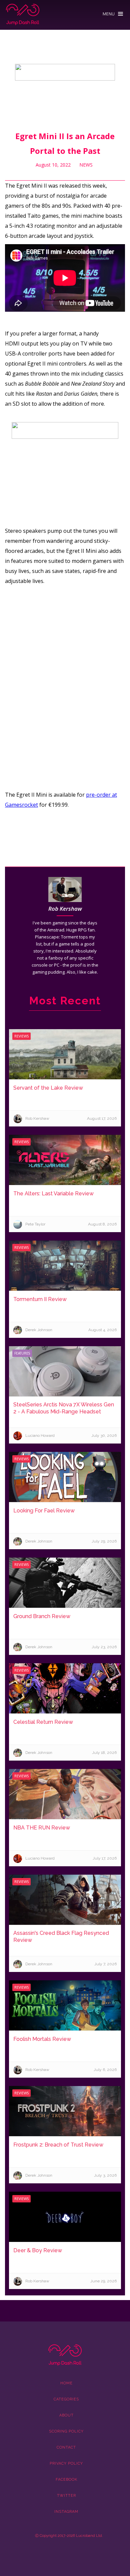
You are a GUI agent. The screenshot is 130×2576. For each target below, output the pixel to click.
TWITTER (66, 2496)
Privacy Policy (66, 2463)
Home (66, 2383)
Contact (66, 2447)
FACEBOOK (66, 2480)
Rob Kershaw (65, 909)
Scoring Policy (66, 2431)
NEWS (86, 165)
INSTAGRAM (66, 2512)
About (66, 2415)
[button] (113, 12)
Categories (66, 2399)
